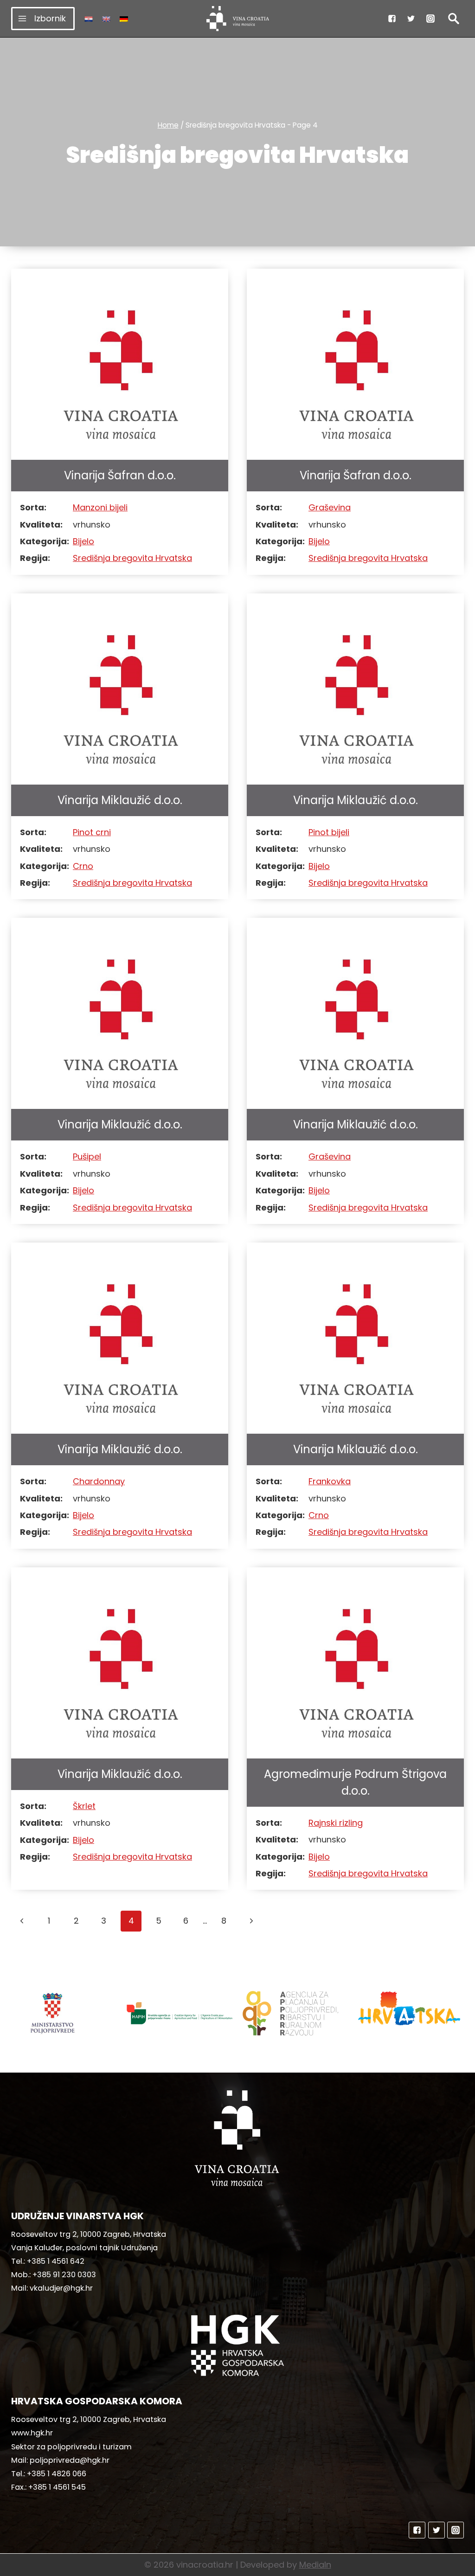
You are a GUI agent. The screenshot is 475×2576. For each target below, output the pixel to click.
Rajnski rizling (336, 1823)
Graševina (330, 507)
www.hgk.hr (32, 2433)
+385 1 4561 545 (57, 2487)
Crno (83, 866)
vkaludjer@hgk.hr (61, 2288)
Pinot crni (92, 832)
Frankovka (330, 1481)
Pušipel (87, 1156)
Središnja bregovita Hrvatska (132, 558)
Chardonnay (99, 1481)
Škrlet (84, 1806)
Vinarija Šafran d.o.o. (120, 475)
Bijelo (83, 541)
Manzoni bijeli (100, 507)
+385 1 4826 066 (57, 2474)
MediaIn (315, 2565)
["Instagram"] (430, 19)
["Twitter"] (411, 19)
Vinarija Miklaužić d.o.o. (120, 800)
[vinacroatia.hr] (238, 19)
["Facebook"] (392, 19)
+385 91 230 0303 (64, 2275)
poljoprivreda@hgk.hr (70, 2460)
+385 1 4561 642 (56, 2261)
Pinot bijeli (329, 832)
